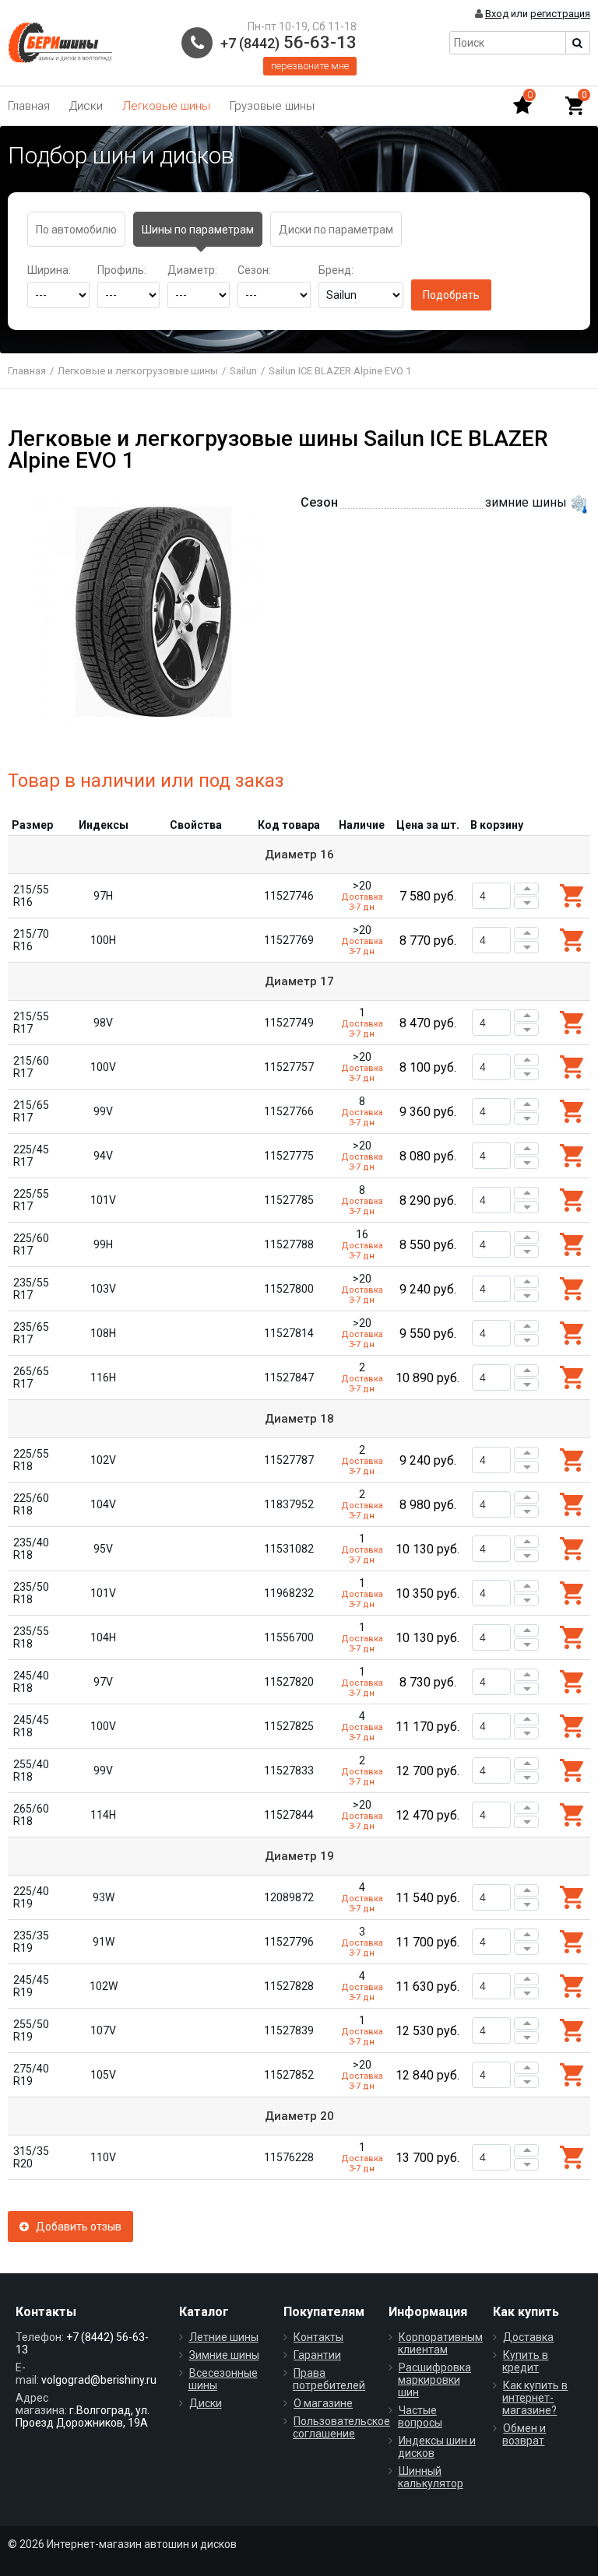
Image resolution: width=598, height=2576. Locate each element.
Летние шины (224, 2337)
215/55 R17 (31, 1023)
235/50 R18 (31, 1593)
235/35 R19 (31, 1942)
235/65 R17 (31, 1333)
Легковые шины (166, 106)
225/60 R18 (31, 1504)
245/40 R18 (31, 1682)
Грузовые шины (272, 106)
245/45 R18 (31, 1726)
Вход (497, 14)
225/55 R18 (31, 1460)
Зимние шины (224, 2355)
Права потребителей (329, 2379)
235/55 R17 (31, 1289)
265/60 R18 (31, 1815)
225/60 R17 (31, 1244)
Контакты (318, 2337)
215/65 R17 (31, 1111)
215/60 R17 (31, 1067)
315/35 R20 (31, 2157)
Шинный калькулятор (431, 2477)
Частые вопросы (420, 2416)
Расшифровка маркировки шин (434, 2380)
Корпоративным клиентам (440, 2343)
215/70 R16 (31, 940)
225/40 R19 (31, 1897)
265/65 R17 (31, 1377)
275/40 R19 (31, 2075)
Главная (29, 106)
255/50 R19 (31, 2030)
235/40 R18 (31, 1549)
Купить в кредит (525, 2361)
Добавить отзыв (75, 2227)
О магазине (323, 2403)
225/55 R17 (31, 1200)
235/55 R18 (31, 1637)
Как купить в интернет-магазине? (535, 2398)
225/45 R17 (31, 1156)
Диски (86, 106)
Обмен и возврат (524, 2434)
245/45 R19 (31, 1986)
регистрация (560, 14)
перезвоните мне (310, 66)
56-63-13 (288, 42)
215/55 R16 (31, 896)
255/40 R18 (31, 1771)
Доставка (528, 2337)
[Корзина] (575, 106)
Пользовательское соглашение (341, 2427)
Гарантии (317, 2355)
